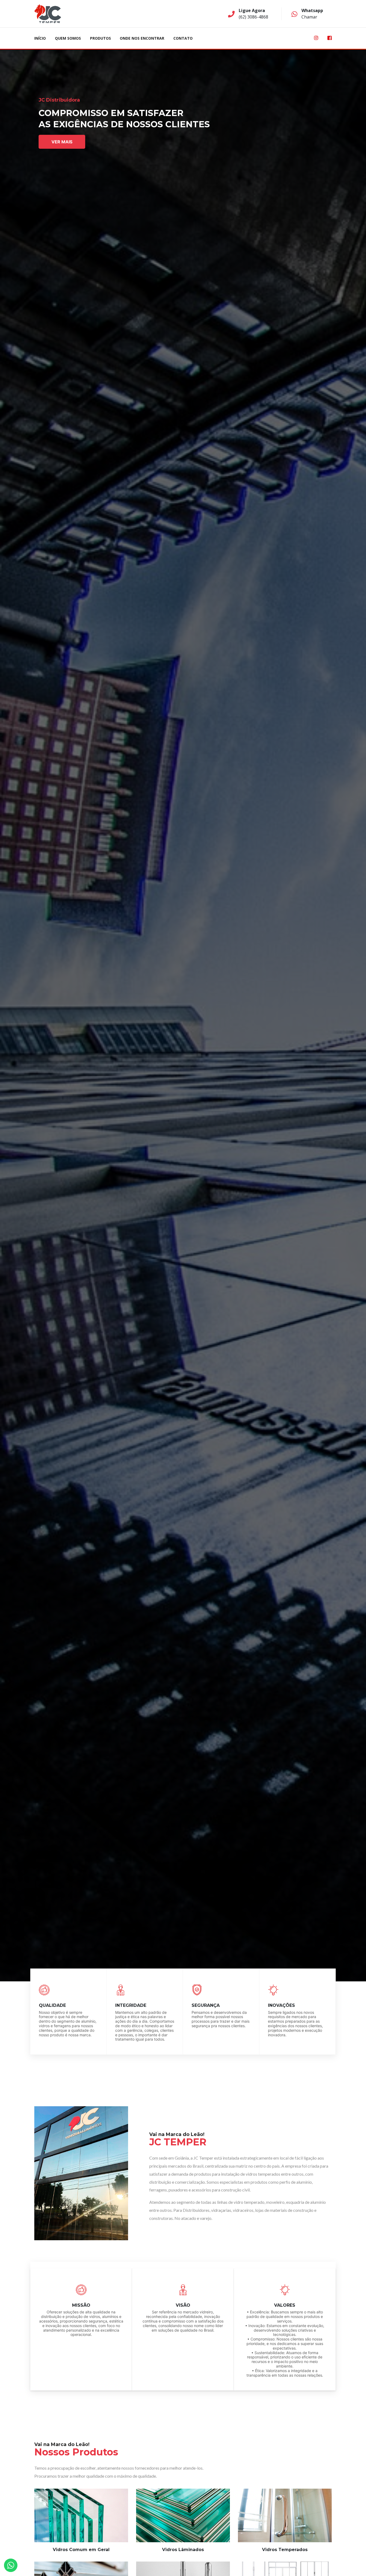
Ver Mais (62, 142)
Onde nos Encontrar (142, 38)
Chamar (309, 17)
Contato (183, 38)
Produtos (100, 38)
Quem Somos (68, 38)
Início (40, 38)
